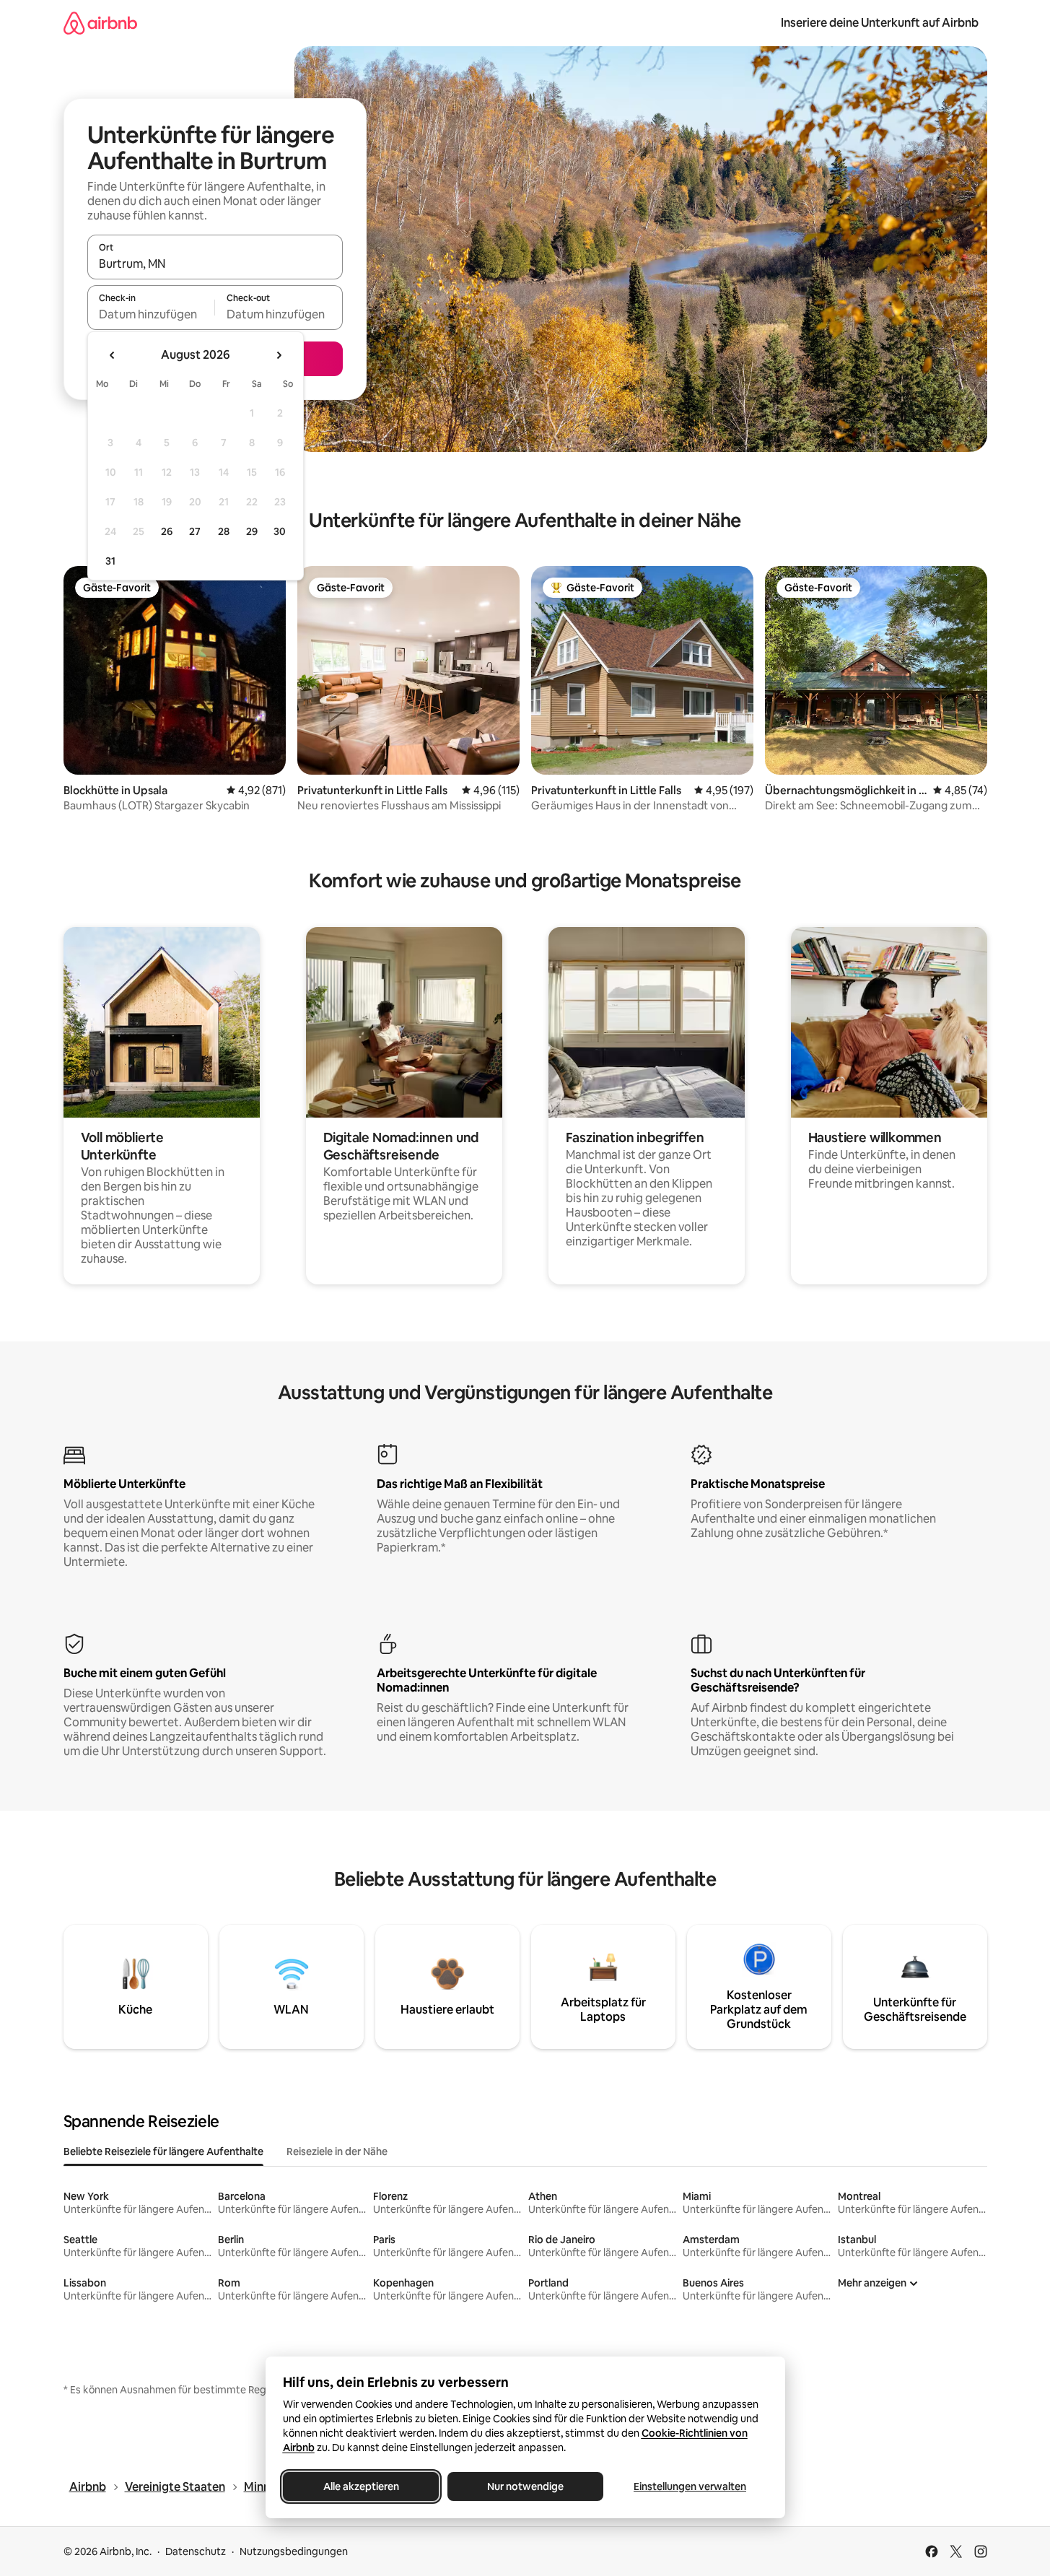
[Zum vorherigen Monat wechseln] (113, 355)
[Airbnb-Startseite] (100, 23)
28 (224, 531)
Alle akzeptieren (360, 2486)
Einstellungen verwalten (690, 2486)
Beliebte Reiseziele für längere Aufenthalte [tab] (163, 2151)
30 (280, 531)
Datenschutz (196, 2551)
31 (110, 561)
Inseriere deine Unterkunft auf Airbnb (880, 23)
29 (252, 531)
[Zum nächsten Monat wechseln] (279, 355)
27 (195, 531)
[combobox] (215, 264)
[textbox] (151, 314)
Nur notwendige (525, 2486)
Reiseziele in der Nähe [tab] (337, 2151)
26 (167, 531)
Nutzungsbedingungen (294, 2551)
